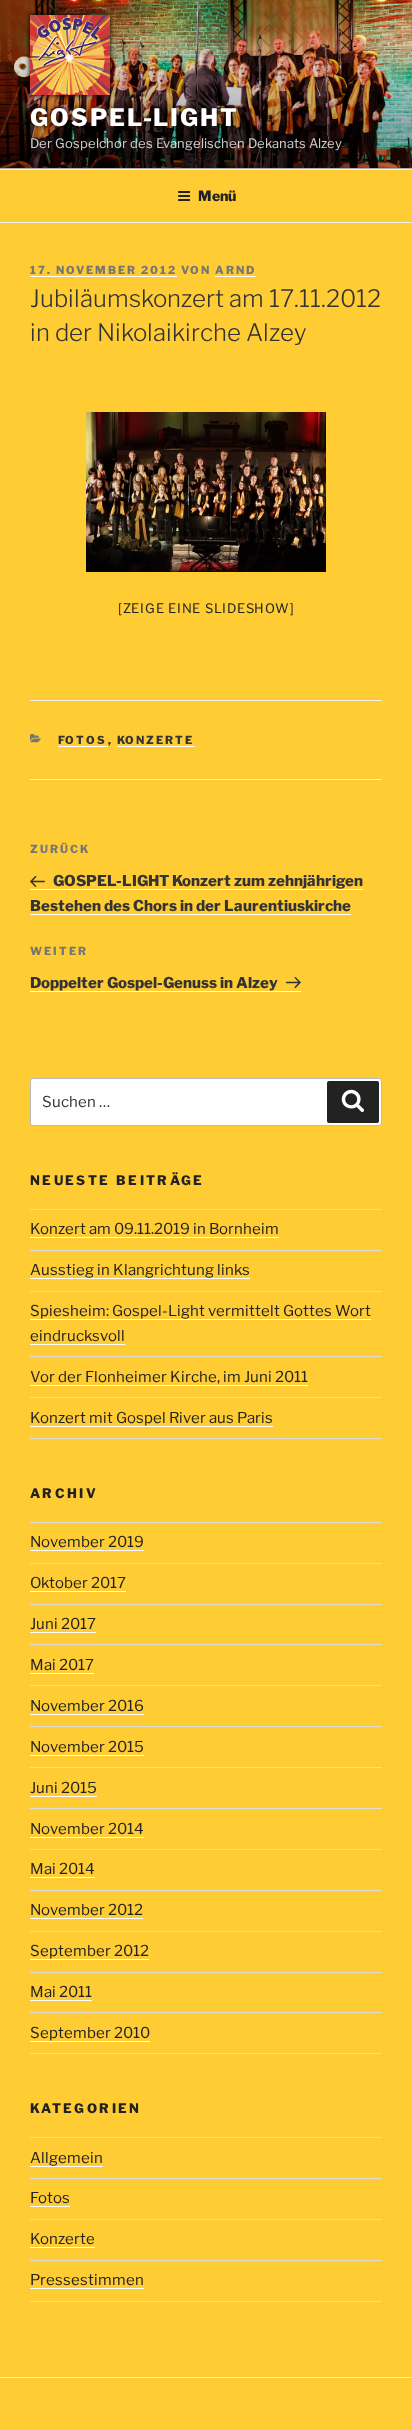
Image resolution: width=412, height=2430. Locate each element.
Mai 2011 (61, 1992)
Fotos (83, 740)
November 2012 (86, 1910)
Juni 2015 (63, 1788)
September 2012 (89, 1951)
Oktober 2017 (78, 1583)
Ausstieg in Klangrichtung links (140, 1270)
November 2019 (87, 1542)
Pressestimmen (87, 2280)
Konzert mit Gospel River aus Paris (151, 1418)
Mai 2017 (62, 1665)
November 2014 (87, 1829)
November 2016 (87, 1706)
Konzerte (156, 740)
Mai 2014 (62, 1869)
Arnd (235, 270)
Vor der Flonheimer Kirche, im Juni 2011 (169, 1377)
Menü (217, 195)
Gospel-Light (134, 117)
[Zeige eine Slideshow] (206, 608)
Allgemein (66, 2158)
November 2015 (87, 1747)
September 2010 (90, 2033)
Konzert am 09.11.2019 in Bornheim (154, 1229)
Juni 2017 (63, 1624)
